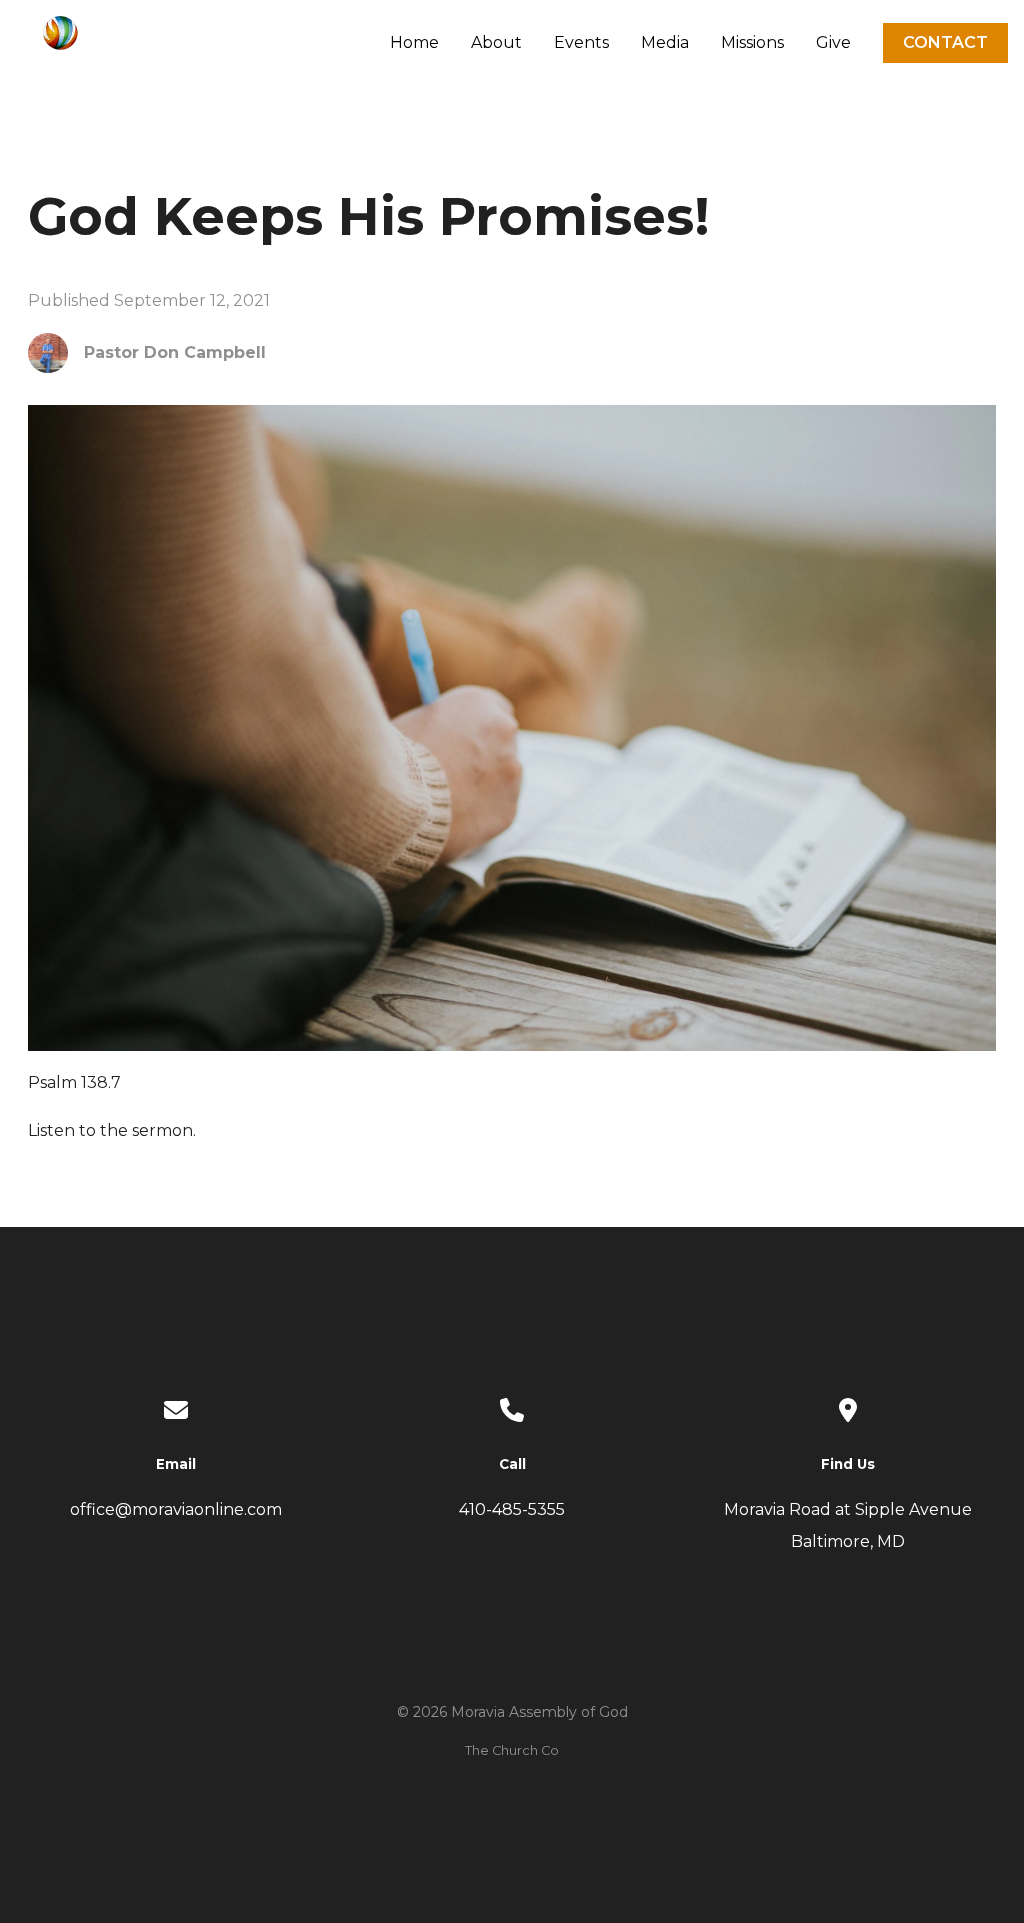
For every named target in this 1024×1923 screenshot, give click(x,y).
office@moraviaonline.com (176, 1509)
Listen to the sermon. (112, 1130)
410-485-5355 (512, 1509)
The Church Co (512, 1750)
